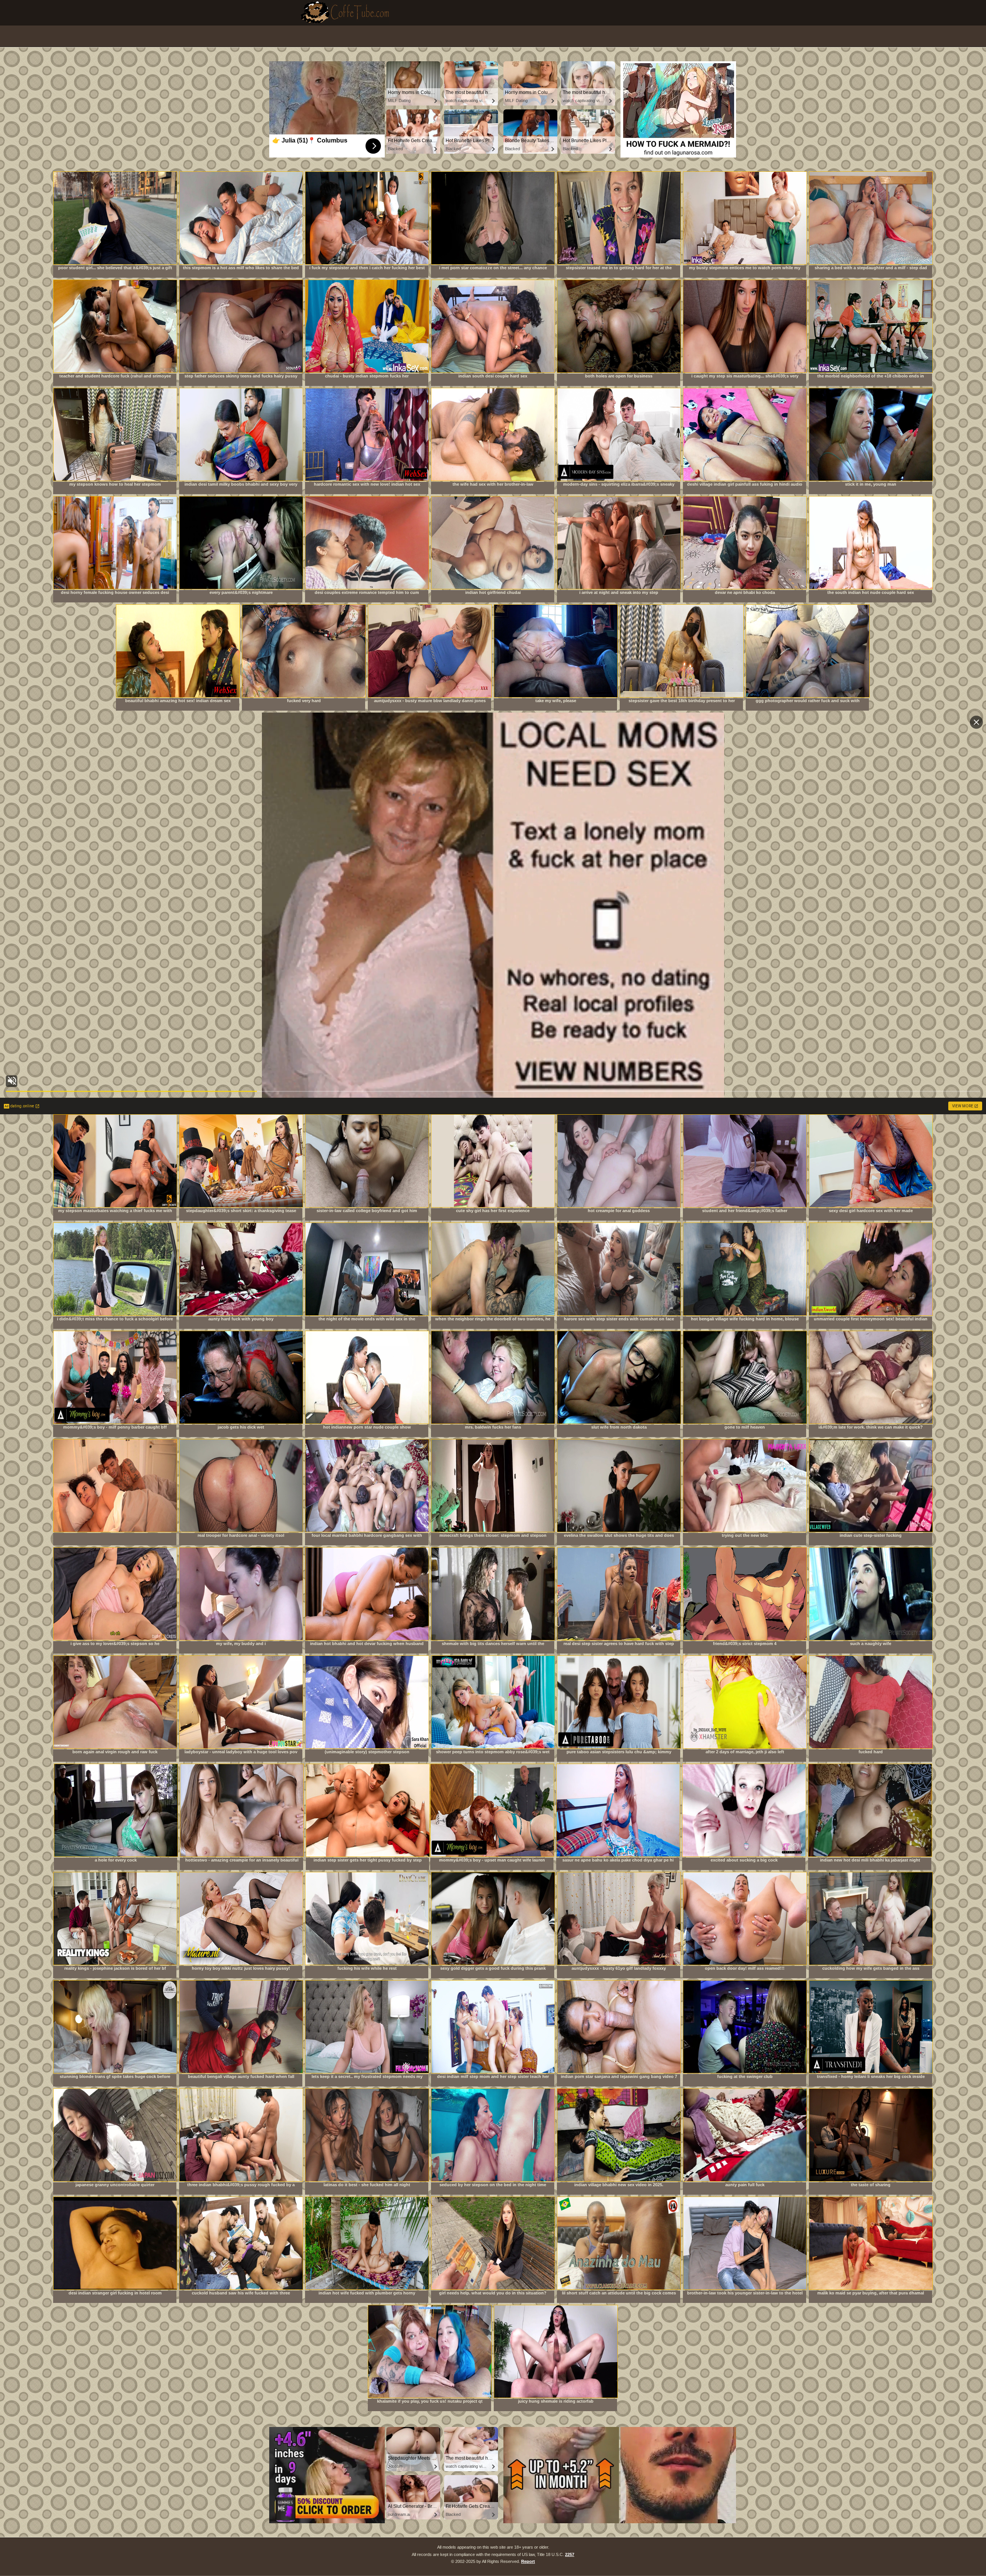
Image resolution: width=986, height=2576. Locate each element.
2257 (570, 2554)
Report (528, 2561)
